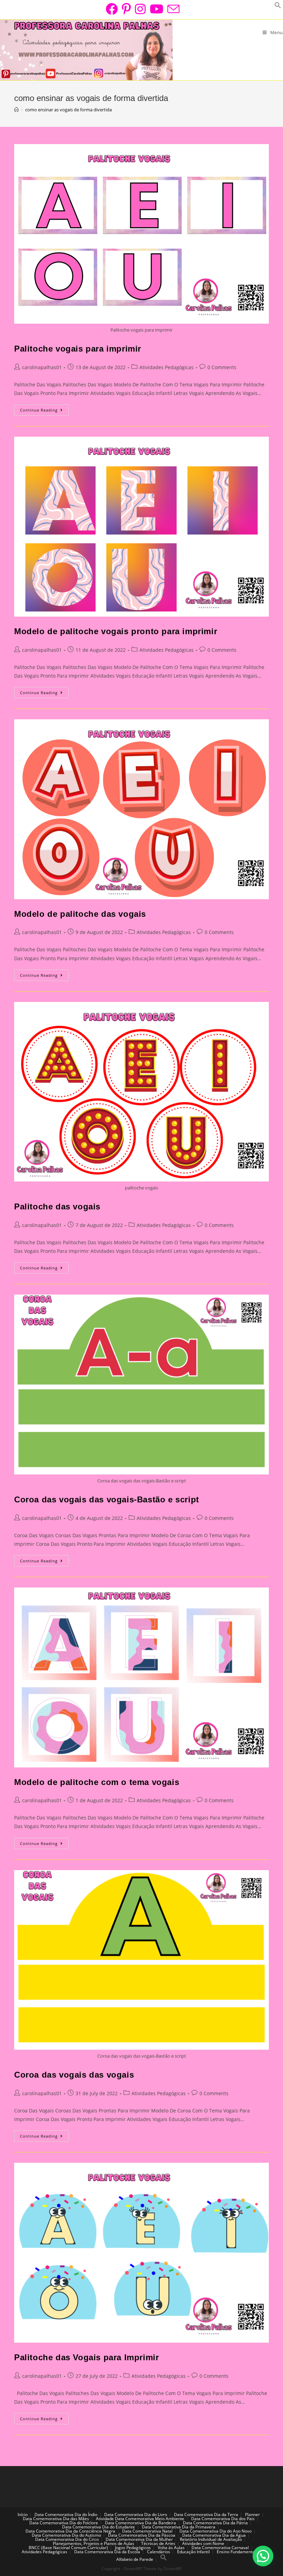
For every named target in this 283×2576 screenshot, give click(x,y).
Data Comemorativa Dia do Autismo (66, 2535)
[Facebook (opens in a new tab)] (112, 9)
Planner (252, 2514)
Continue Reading (44, 411)
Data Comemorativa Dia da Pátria (215, 2523)
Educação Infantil (193, 2552)
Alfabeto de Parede (135, 2559)
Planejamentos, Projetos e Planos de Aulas (94, 2543)
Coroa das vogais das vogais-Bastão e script (107, 1499)
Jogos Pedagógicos (133, 2548)
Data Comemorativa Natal (147, 2531)
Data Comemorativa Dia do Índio (66, 2514)
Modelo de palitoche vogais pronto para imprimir (116, 631)
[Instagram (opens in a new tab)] (140, 9)
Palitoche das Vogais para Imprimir (86, 2357)
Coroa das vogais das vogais (74, 2075)
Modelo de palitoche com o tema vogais (97, 1782)
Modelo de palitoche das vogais (80, 914)
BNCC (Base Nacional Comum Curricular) (68, 2548)
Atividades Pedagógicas (167, 367)
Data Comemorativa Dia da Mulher (139, 2539)
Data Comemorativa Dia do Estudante (99, 2527)
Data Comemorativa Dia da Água (214, 2535)
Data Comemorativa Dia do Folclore (64, 2523)
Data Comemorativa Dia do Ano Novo (216, 2531)
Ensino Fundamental (236, 2552)
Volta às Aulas (171, 2548)
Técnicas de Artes (158, 2543)
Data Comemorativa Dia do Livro (136, 2514)
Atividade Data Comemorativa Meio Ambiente (140, 2519)
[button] (263, 2556)
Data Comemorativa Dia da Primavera (179, 2527)
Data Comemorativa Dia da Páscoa (142, 2535)
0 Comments (222, 367)
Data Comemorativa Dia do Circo (67, 2539)
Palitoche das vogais (57, 1206)
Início (23, 2514)
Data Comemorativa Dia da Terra (206, 2514)
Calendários (159, 2552)
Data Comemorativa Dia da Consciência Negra (70, 2531)
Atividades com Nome (203, 2543)
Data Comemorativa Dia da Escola (107, 2552)
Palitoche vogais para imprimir (78, 349)
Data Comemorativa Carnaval (220, 2548)
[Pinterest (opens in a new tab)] (126, 9)
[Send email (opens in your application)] (172, 9)
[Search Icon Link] (164, 2559)
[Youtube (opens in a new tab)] (157, 9)
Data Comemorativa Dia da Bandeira (140, 2523)
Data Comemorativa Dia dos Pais (223, 2519)
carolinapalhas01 (42, 367)
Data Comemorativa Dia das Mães (56, 2519)
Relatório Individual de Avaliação (211, 2539)
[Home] (16, 110)
